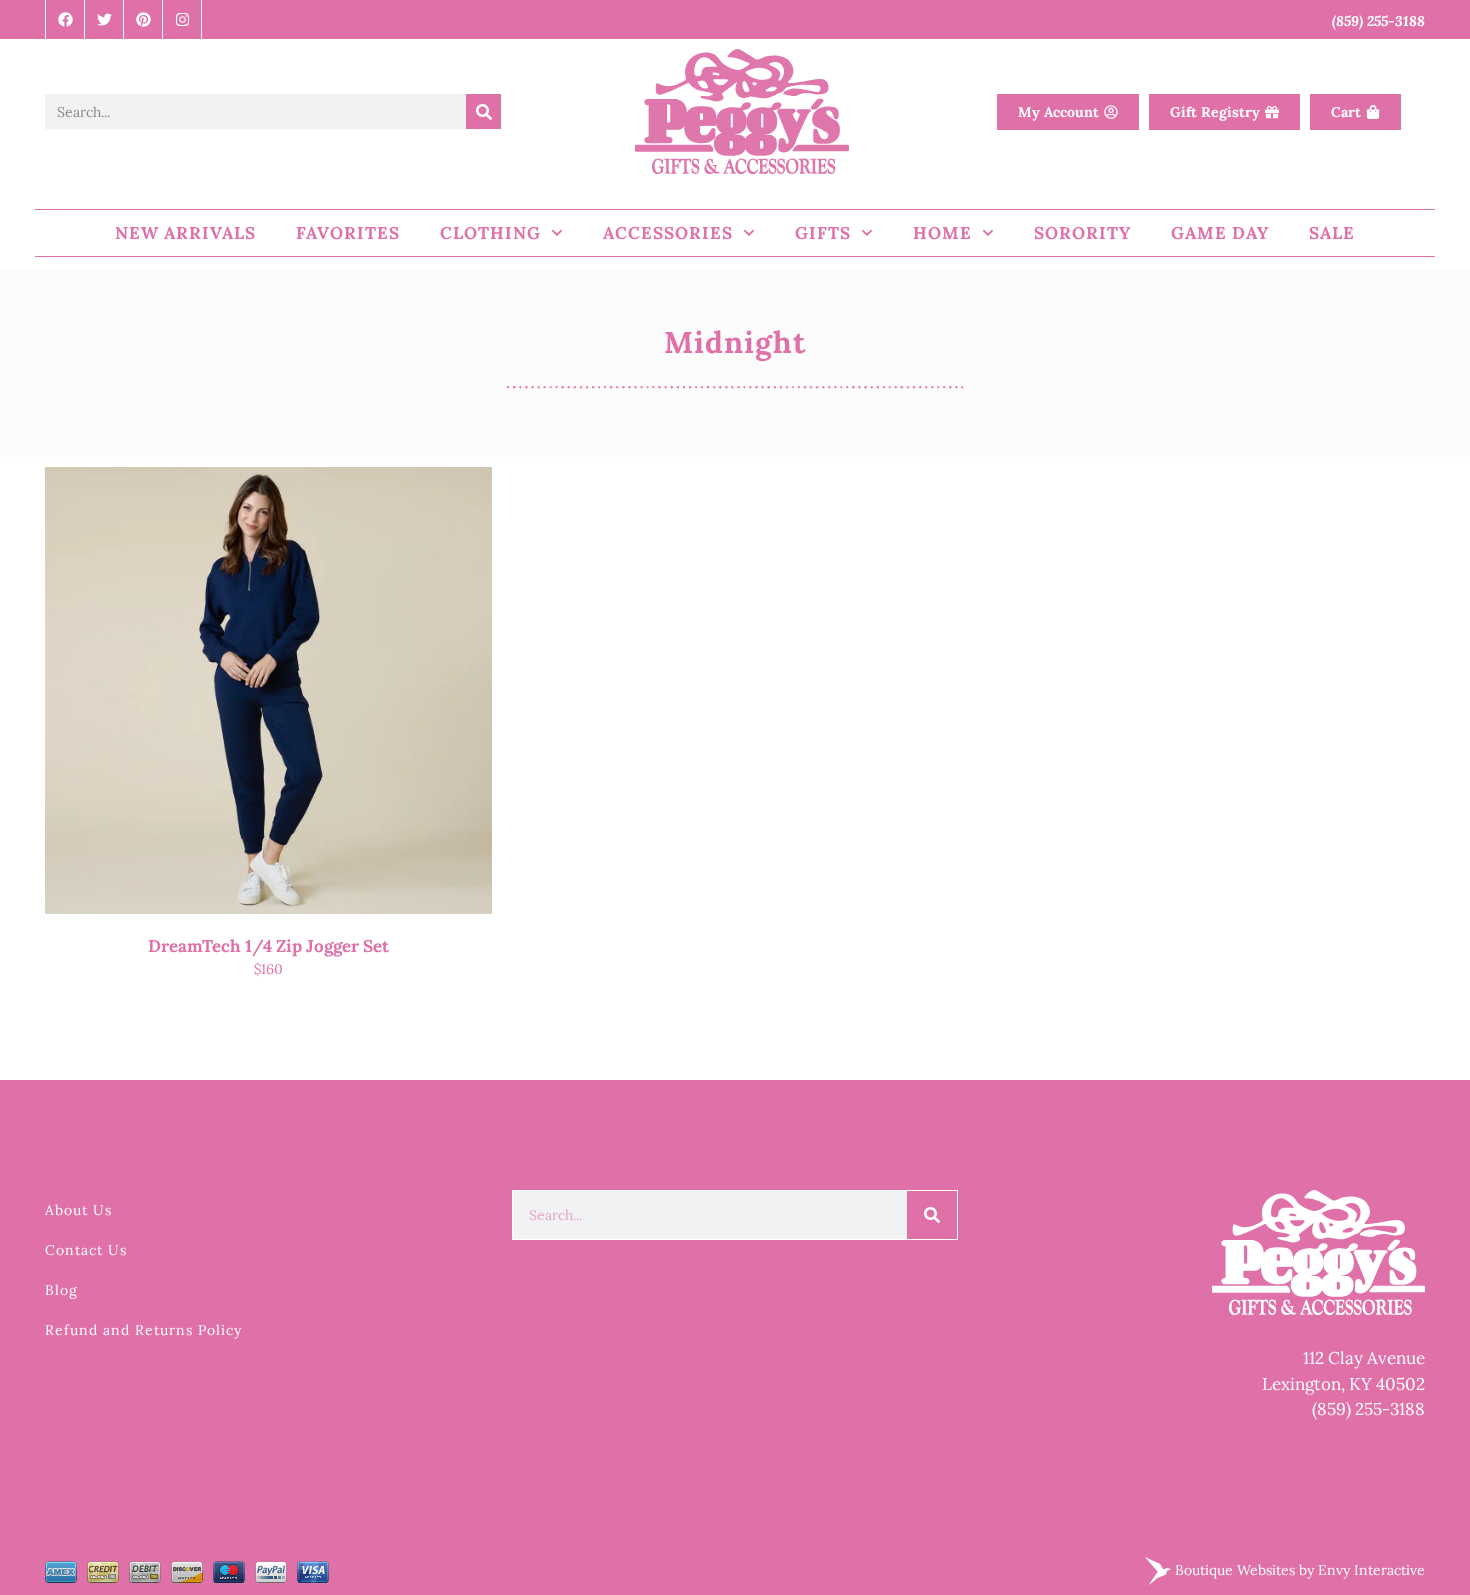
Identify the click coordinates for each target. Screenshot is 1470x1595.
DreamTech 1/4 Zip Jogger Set (268, 946)
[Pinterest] (143, 19)
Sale (1332, 233)
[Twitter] (104, 19)
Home (942, 233)
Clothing (490, 233)
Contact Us (86, 1250)
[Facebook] (65, 19)
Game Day (1220, 233)
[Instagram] (182, 19)
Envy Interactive (1371, 1570)
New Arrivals (185, 233)
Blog (61, 1290)
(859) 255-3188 (1368, 1409)
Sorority (1082, 233)
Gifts (823, 233)
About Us (78, 1210)
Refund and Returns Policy (143, 1330)
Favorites (348, 233)
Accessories (668, 233)
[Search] (483, 111)
